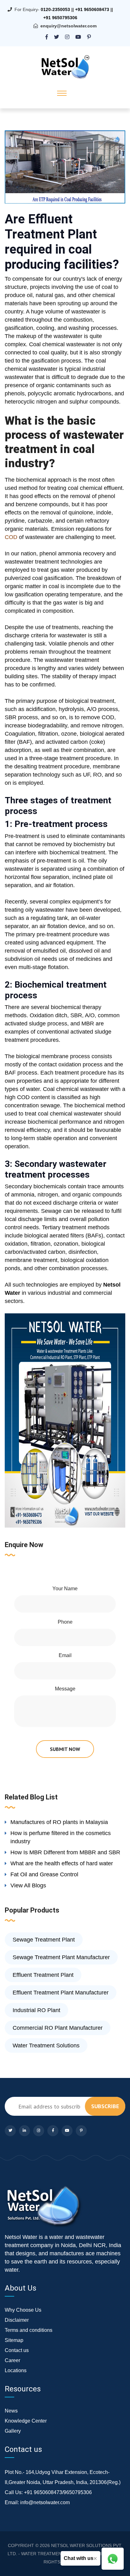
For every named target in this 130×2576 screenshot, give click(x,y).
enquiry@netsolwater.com (68, 26)
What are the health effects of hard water (62, 1863)
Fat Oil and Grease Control (44, 1874)
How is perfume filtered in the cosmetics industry (61, 1837)
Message (65, 1689)
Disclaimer (17, 2320)
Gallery (13, 2431)
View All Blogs (28, 1885)
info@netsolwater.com (45, 2502)
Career (12, 2360)
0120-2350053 (55, 9)
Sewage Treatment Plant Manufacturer (61, 1957)
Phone (65, 1622)
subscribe (105, 2106)
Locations (16, 2370)
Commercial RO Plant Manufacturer (58, 2028)
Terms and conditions (29, 2330)
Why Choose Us (23, 2310)
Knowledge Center (26, 2421)
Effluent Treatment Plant (43, 1975)
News (11, 2411)
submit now (65, 1749)
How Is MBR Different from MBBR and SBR (65, 1852)
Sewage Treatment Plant (44, 1940)
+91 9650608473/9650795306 (58, 2492)
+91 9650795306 (60, 18)
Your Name (65, 1589)
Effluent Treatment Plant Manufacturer (61, 1993)
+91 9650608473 (92, 9)
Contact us (17, 2350)
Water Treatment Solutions (46, 2045)
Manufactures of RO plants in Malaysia (59, 1822)
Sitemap (14, 2340)
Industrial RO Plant (36, 2010)
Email (65, 1655)
